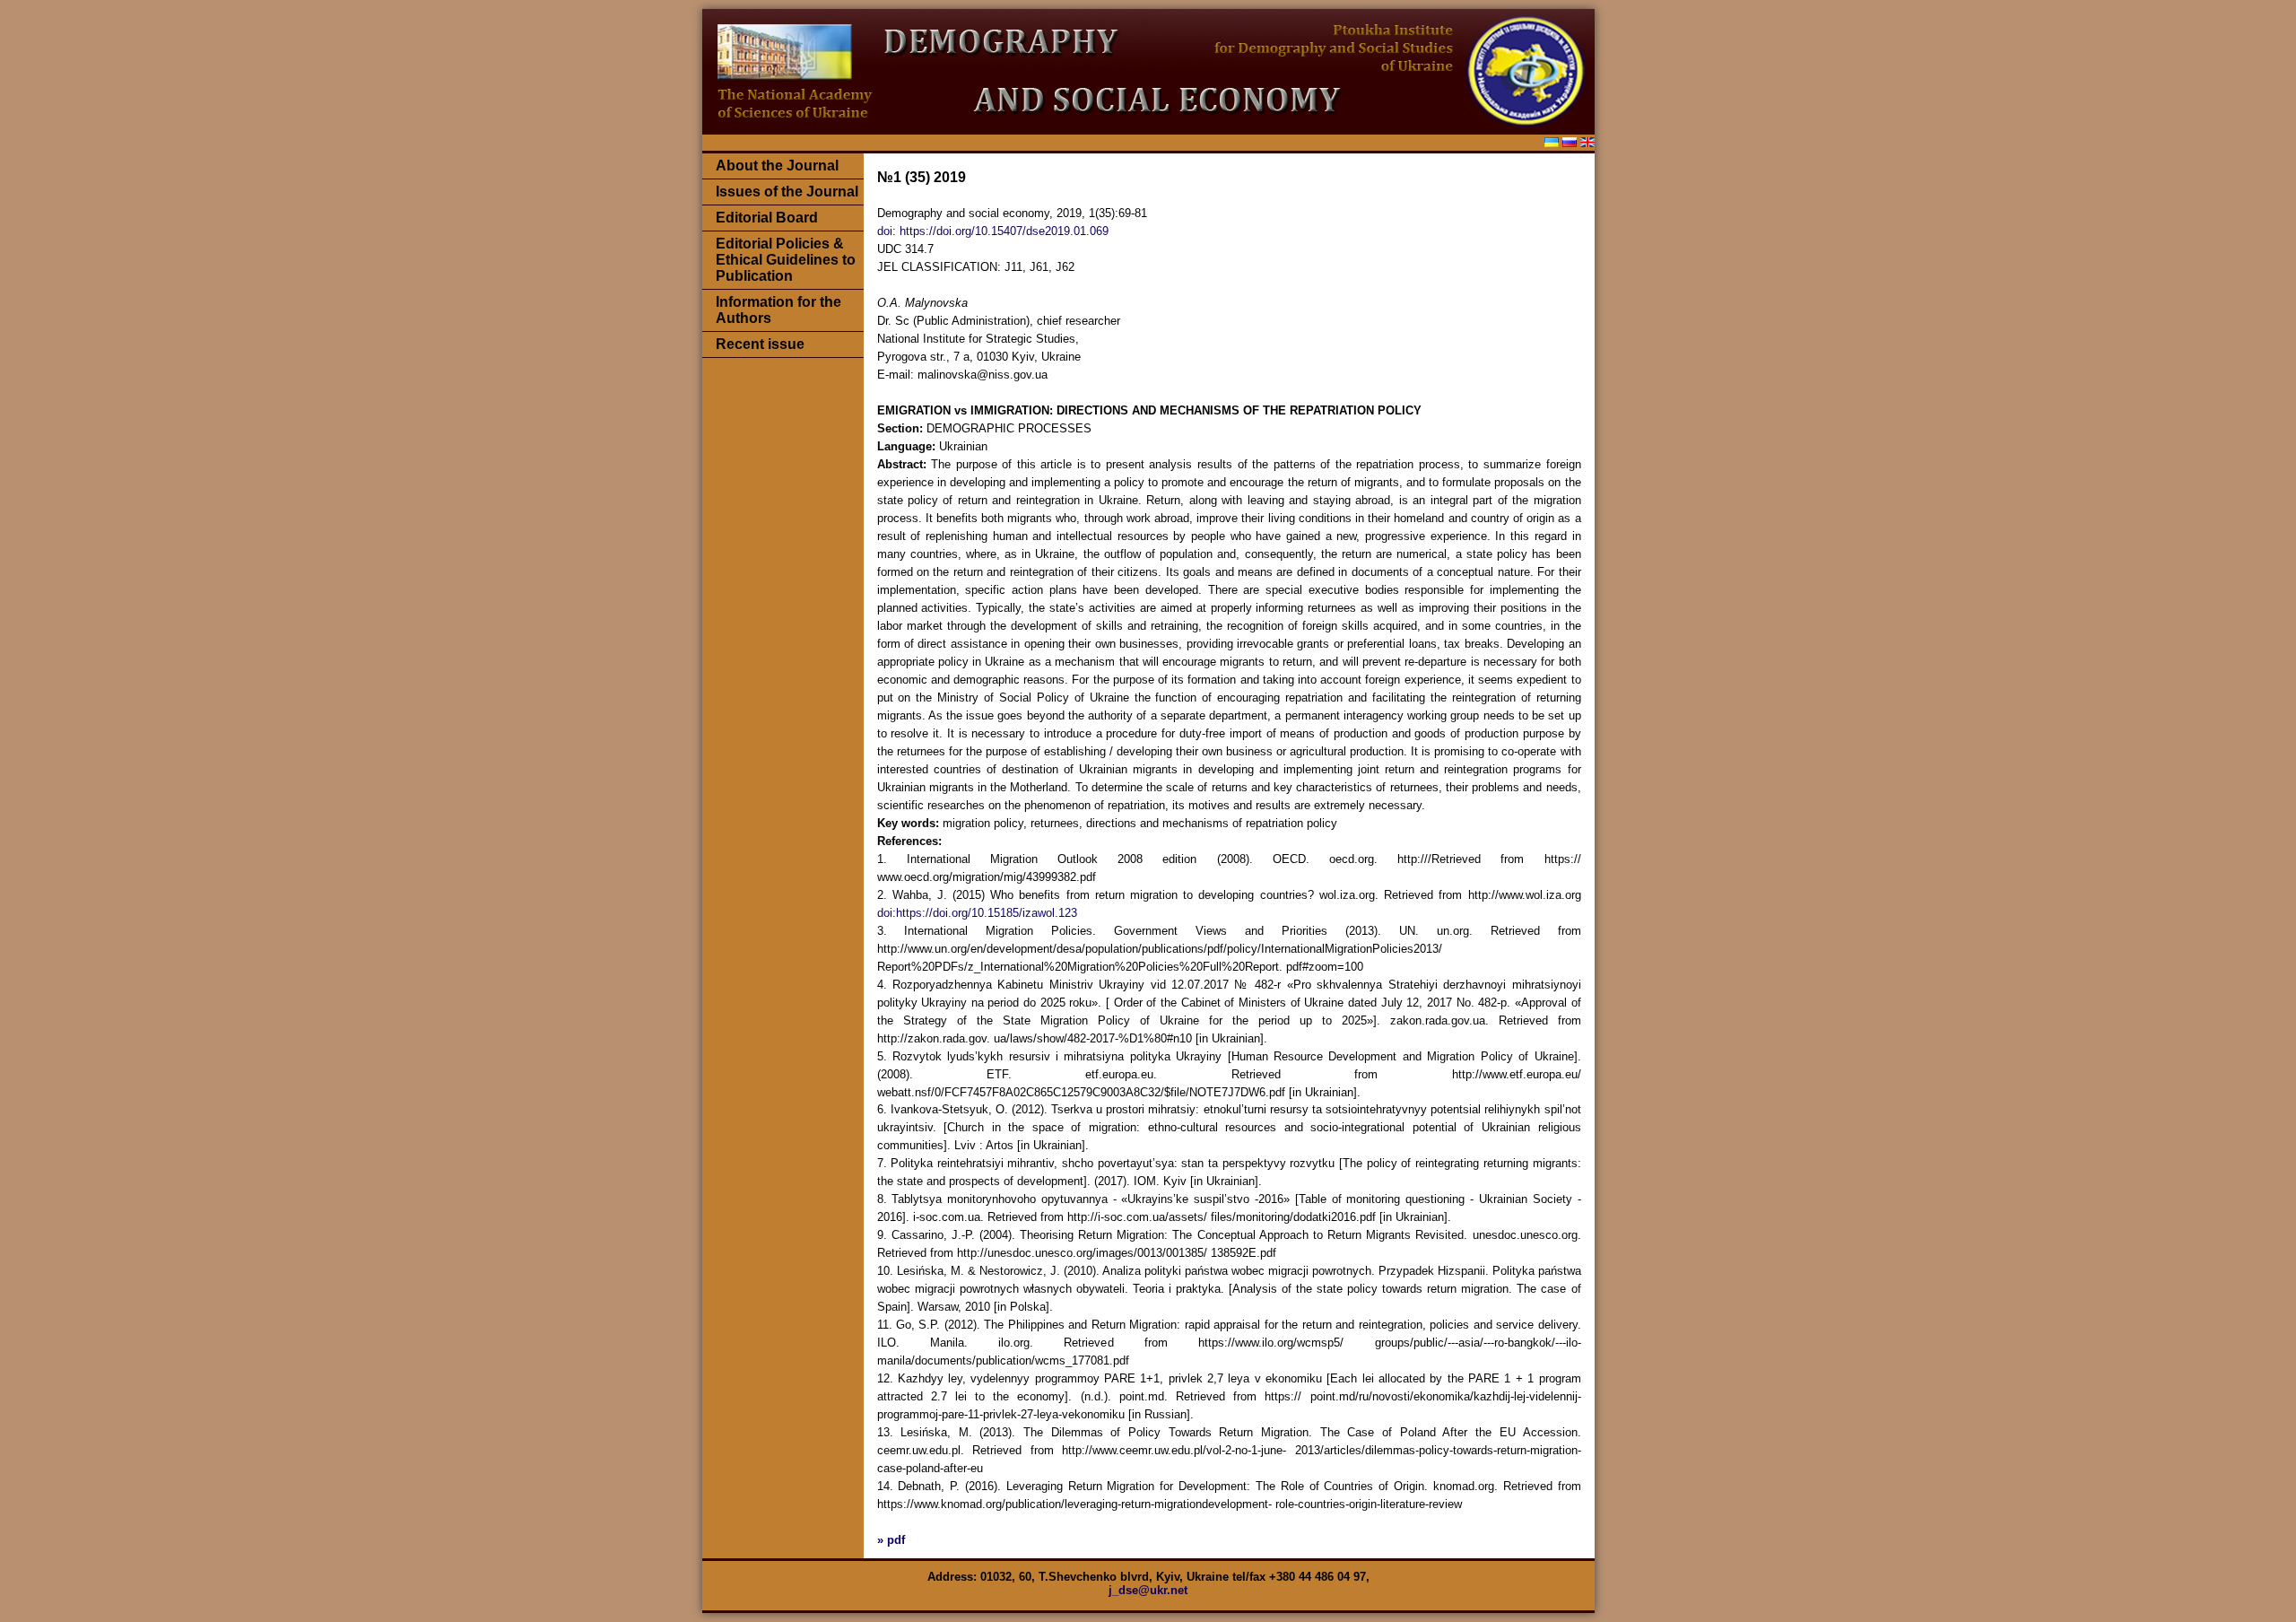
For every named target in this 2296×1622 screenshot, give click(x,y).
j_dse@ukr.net (1148, 1590)
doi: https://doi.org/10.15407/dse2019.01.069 (993, 231)
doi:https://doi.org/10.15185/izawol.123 (977, 913)
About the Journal (777, 166)
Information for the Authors (778, 310)
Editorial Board (767, 218)
